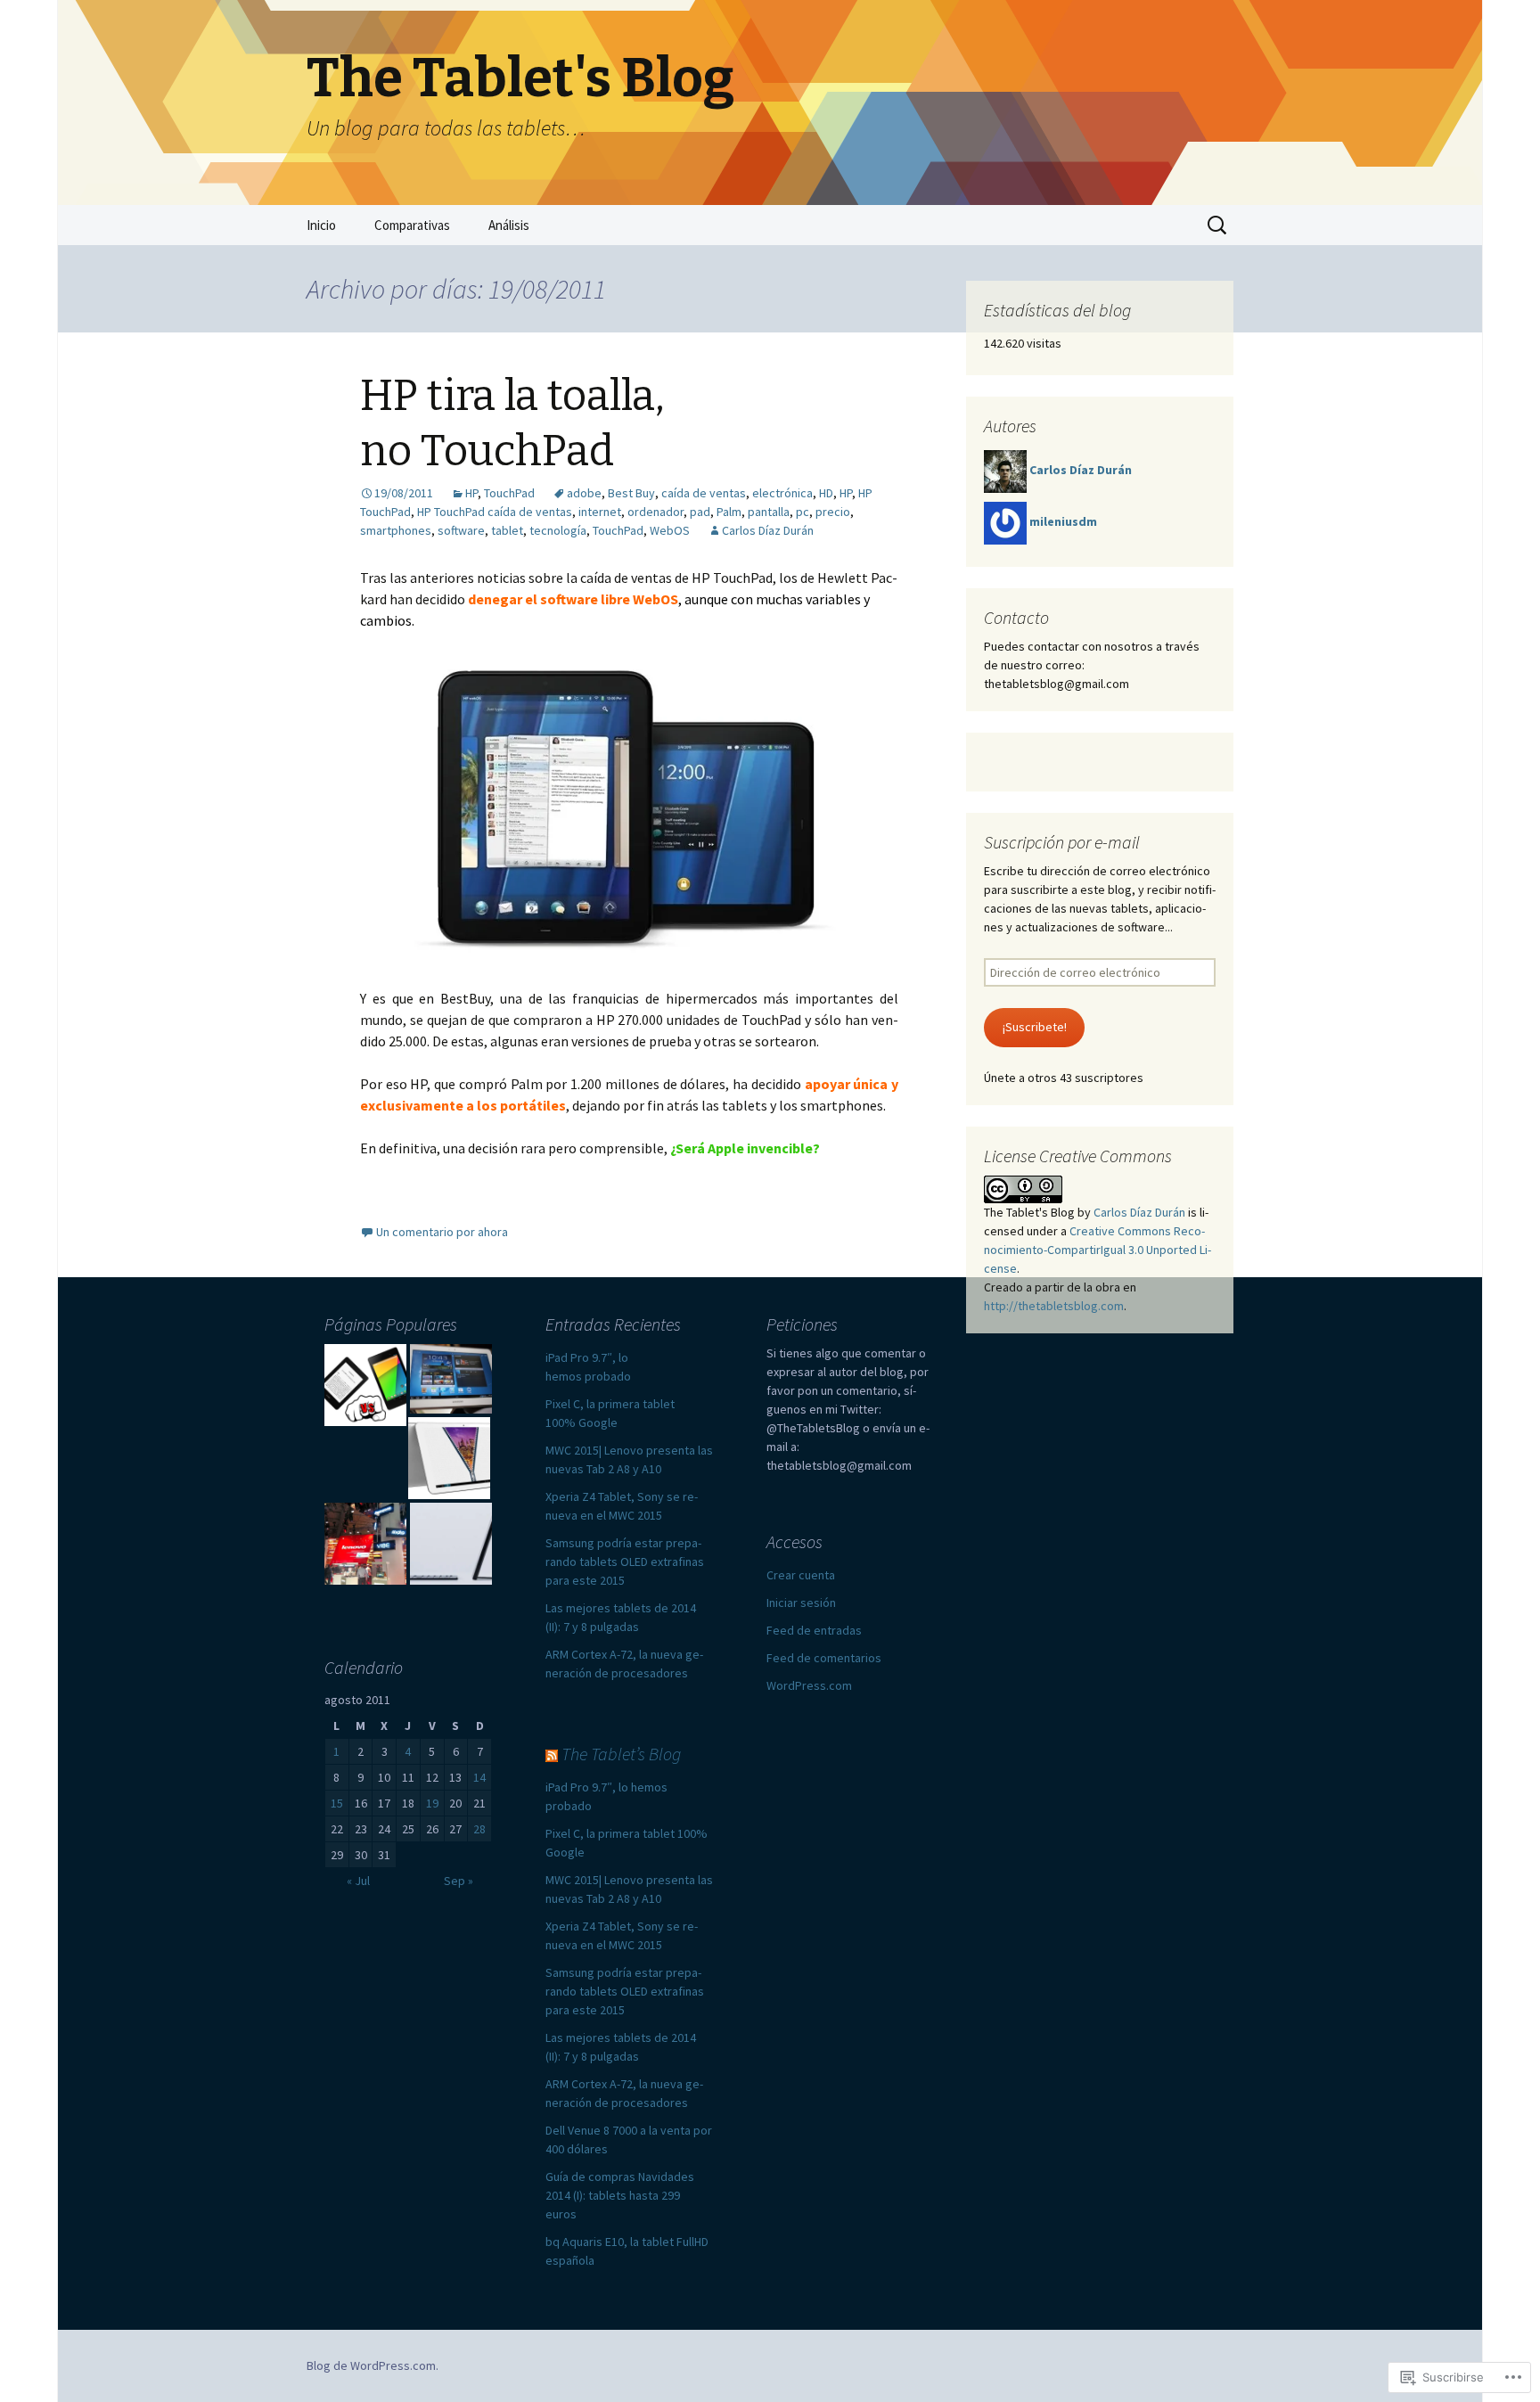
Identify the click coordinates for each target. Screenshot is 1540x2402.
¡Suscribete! (1035, 1027)
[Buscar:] (1218, 225)
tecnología (558, 530)
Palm (729, 512)
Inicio (321, 225)
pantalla (769, 512)
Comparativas (412, 225)
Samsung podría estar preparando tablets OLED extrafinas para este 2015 (625, 1562)
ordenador (655, 512)
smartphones (396, 530)
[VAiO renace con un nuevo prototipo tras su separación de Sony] (451, 1544)
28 (479, 1829)
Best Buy (631, 493)
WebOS (670, 530)
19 (432, 1803)
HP (471, 493)
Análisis (509, 225)
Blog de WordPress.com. (373, 2365)
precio (833, 512)
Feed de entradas (814, 1630)
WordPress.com (809, 1685)
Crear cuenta (801, 1575)
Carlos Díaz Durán (768, 530)
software (461, 530)
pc (803, 512)
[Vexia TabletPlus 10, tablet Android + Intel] (449, 1458)
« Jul (358, 1881)
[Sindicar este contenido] (552, 1754)
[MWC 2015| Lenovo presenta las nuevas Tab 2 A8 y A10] (365, 1544)
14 (479, 1777)
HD (826, 493)
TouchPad (509, 493)
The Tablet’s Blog (621, 1754)
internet (600, 512)
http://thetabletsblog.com (1054, 1306)
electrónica (782, 493)
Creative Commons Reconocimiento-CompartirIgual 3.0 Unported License (1098, 1250)
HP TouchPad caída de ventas (495, 512)
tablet (507, 530)
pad (700, 512)
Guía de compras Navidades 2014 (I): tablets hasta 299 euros (620, 2195)
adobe (584, 493)
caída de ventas (704, 493)
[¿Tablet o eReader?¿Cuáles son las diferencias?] (365, 1385)
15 (337, 1803)
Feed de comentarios (824, 1658)
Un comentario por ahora (442, 1232)
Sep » (459, 1881)
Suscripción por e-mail (1062, 842)
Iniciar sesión (801, 1603)
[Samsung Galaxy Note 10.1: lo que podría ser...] (451, 1379)
